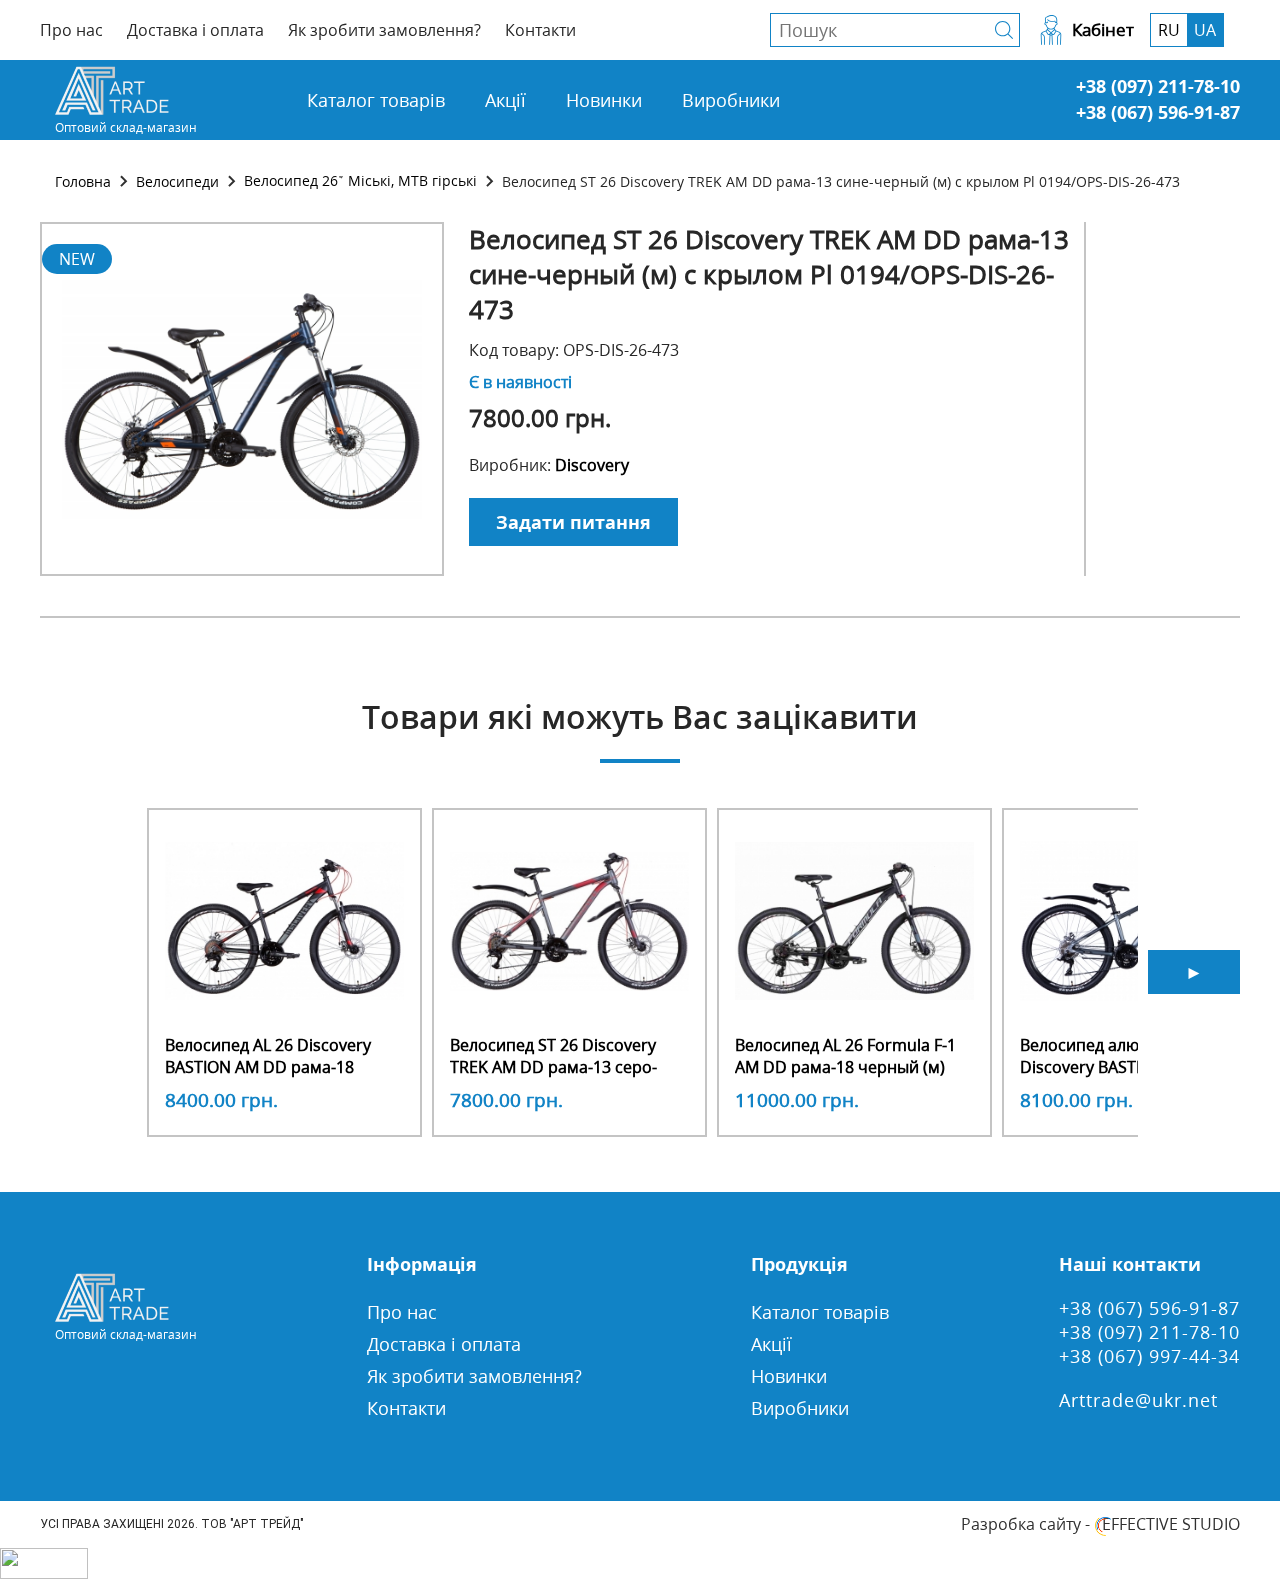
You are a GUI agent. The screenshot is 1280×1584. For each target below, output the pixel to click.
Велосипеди (177, 181)
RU (1169, 30)
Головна (83, 181)
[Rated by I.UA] (44, 1573)
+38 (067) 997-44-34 (1149, 1356)
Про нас (71, 30)
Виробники (731, 100)
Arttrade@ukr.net (1138, 1400)
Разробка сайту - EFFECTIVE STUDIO (1100, 1524)
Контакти (540, 30)
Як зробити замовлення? (384, 30)
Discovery (592, 465)
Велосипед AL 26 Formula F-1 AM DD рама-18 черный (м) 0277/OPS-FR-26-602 (845, 1067)
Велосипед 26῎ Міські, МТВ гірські (360, 180)
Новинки (604, 100)
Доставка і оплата (195, 30)
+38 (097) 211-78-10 (1158, 86)
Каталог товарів (376, 100)
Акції (505, 100)
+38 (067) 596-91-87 (1158, 112)
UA (1205, 30)
